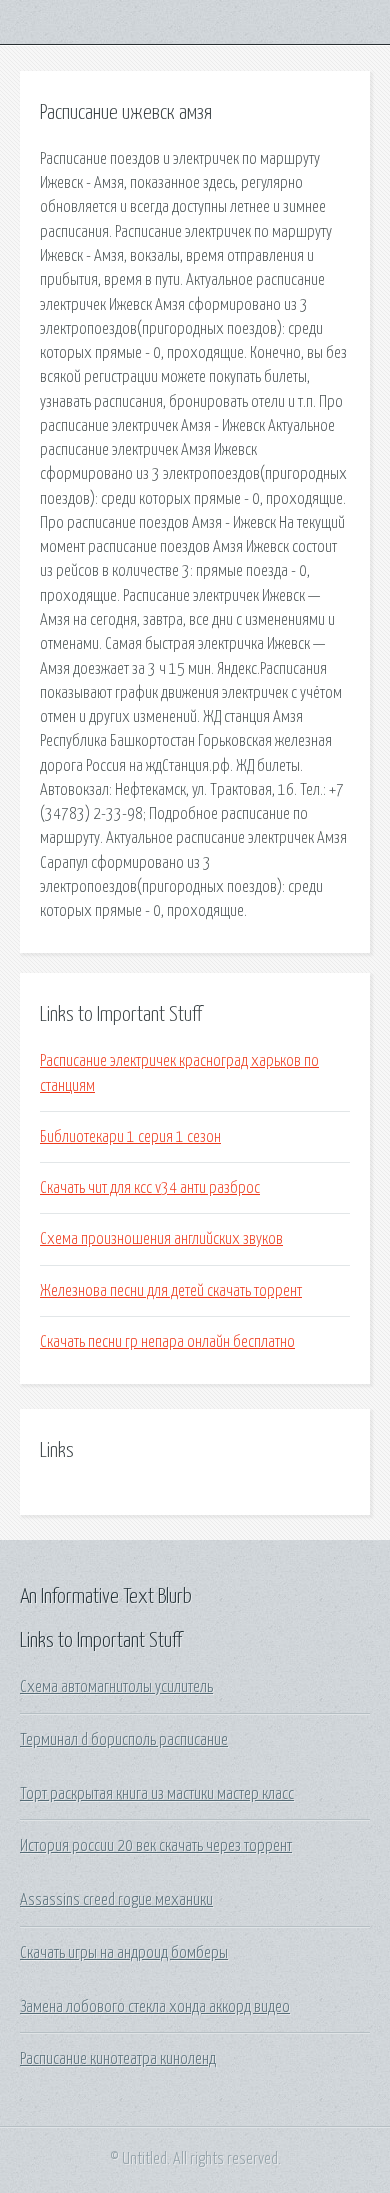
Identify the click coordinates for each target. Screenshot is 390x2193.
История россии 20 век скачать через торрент (156, 1846)
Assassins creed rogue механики (116, 1900)
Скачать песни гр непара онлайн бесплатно (167, 1342)
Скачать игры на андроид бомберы (124, 1953)
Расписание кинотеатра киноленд (118, 2059)
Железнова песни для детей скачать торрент (171, 1291)
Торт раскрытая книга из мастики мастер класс (157, 1794)
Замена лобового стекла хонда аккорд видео (155, 2007)
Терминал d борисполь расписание (124, 1740)
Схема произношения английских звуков (161, 1239)
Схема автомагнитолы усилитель (116, 1687)
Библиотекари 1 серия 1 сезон (130, 1137)
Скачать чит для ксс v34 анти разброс (150, 1188)
